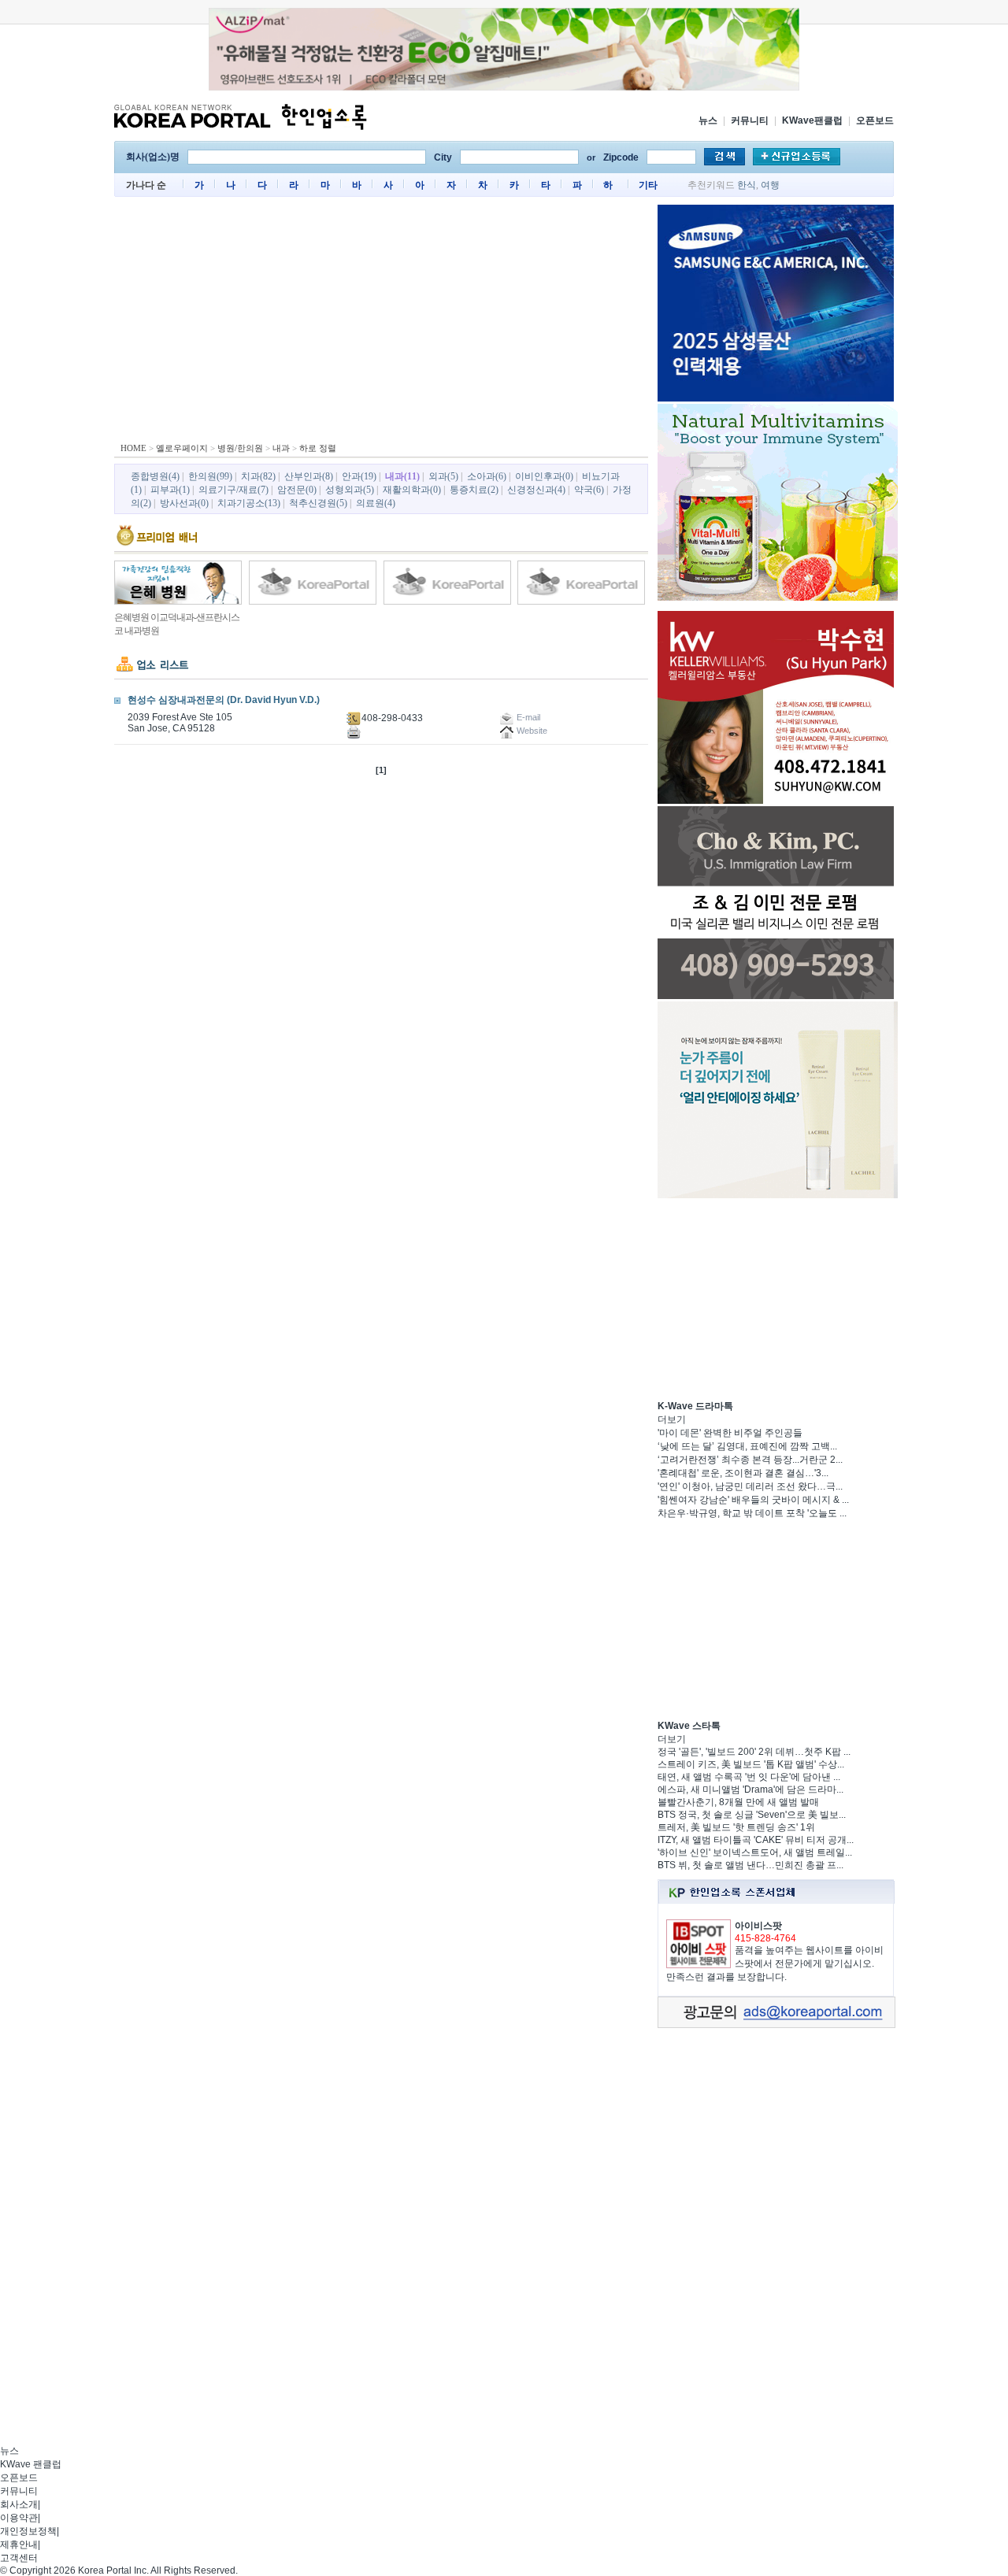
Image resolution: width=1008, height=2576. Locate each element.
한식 (747, 185)
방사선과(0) (184, 503)
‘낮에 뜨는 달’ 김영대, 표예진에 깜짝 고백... (747, 1446)
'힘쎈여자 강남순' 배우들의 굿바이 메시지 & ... (753, 1500)
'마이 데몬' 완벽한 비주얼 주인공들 (730, 1433)
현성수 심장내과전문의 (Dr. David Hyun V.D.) (224, 700)
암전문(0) (297, 490)
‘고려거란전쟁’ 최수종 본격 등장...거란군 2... (750, 1460)
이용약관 (19, 2518)
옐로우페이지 (182, 448)
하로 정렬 (318, 448)
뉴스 (708, 120)
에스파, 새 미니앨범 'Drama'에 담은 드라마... (750, 1790)
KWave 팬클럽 (31, 2464)
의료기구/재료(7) (233, 490)
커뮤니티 (750, 120)
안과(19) (359, 476)
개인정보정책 (28, 2531)
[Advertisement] (381, 323)
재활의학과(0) (412, 490)
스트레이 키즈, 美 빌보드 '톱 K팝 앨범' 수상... (751, 1764)
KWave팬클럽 (812, 120)
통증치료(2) (474, 490)
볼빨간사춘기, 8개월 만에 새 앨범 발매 (738, 1802)
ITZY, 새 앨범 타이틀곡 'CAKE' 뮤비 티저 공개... (756, 1840)
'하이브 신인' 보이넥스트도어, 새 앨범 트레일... (755, 1852)
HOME (133, 448)
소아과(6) (487, 476)
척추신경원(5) (318, 503)
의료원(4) (376, 503)
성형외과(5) (350, 490)
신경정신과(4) (536, 490)
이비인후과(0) (544, 476)
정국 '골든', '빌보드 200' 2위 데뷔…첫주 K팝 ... (754, 1752)
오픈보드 (875, 120)
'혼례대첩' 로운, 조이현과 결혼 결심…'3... (743, 1473)
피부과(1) (170, 490)
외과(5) (443, 476)
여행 (770, 185)
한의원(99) (210, 476)
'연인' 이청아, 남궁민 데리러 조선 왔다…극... (750, 1486)
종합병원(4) (155, 476)
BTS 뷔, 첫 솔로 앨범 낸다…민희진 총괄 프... (750, 1865)
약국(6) (589, 490)
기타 (648, 185)
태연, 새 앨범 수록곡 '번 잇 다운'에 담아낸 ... (749, 1777)
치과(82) (258, 476)
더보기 (672, 1419)
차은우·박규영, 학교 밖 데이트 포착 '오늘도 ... (752, 1513)
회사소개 (19, 2504)
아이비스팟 (758, 1926)
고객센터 (19, 2558)
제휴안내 (19, 2545)
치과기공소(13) (249, 503)
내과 (281, 448)
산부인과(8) (309, 476)
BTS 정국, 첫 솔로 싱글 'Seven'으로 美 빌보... (752, 1815)
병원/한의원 (240, 448)
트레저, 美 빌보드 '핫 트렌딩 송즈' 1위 (736, 1827)
